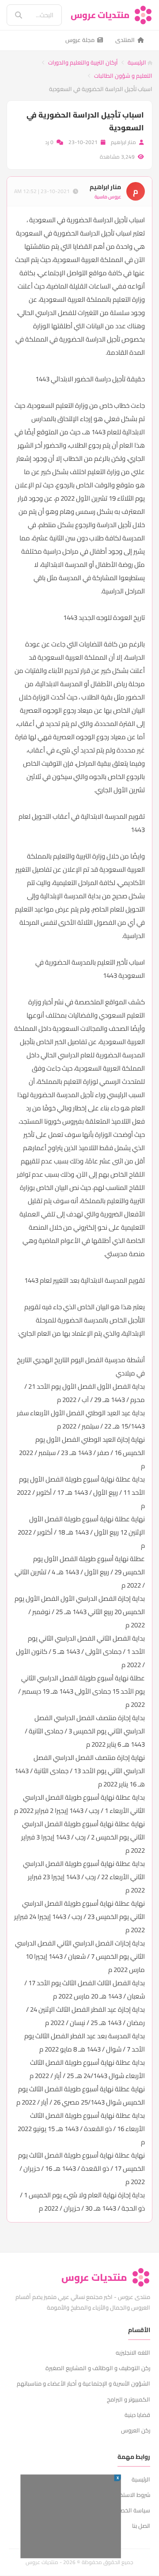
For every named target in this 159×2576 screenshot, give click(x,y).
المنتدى (125, 40)
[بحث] (12, 15)
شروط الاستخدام (131, 2495)
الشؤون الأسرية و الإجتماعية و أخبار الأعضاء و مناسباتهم (83, 2383)
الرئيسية (138, 62)
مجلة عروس (80, 40)
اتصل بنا (141, 2526)
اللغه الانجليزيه (133, 2352)
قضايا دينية (137, 2415)
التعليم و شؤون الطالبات (123, 76)
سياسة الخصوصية (128, 2510)
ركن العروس (136, 2430)
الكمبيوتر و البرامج (129, 2399)
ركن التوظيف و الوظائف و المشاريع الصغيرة (98, 2368)
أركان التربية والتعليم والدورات (83, 62)
